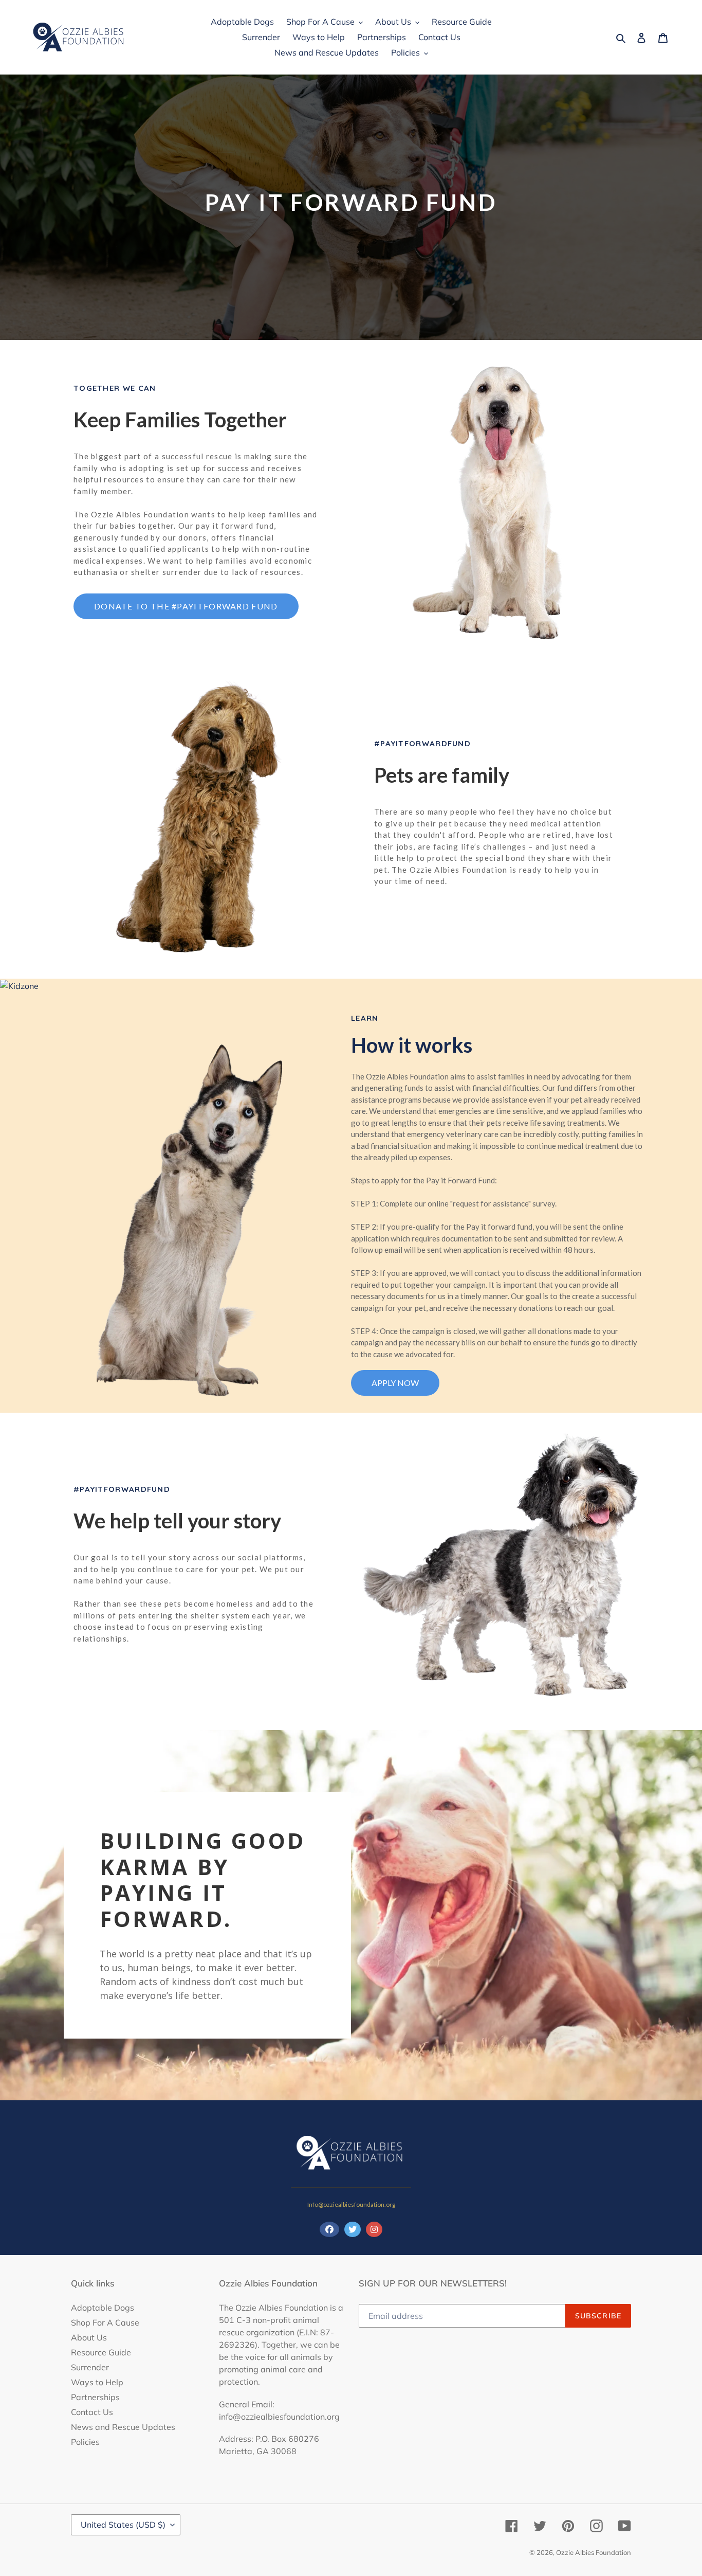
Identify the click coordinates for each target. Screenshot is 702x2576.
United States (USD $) (123, 2525)
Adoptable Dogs (103, 2308)
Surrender (90, 2367)
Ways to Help (97, 2382)
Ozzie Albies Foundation (594, 2552)
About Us (89, 2337)
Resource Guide (101, 2352)
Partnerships (95, 2397)
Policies (85, 2442)
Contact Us (92, 2412)
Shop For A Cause (105, 2322)
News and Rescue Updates (123, 2427)
